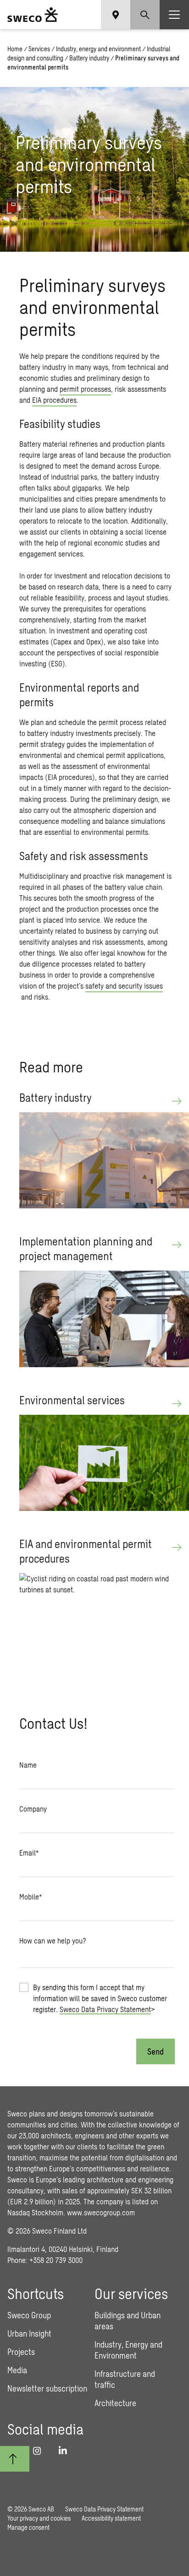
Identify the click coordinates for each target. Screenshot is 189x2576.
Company (33, 1809)
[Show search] (145, 15)
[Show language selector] (116, 15)
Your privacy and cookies (39, 2518)
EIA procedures (54, 400)
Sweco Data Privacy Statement (105, 2009)
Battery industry (89, 58)
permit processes (85, 389)
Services (39, 49)
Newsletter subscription (47, 2388)
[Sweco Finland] (33, 15)
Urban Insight (29, 2333)
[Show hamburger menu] (174, 15)
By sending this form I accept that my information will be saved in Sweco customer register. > (100, 1998)
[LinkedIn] (66, 2451)
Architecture (115, 2403)
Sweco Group (29, 2315)
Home (15, 49)
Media (17, 2370)
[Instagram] (40, 2451)
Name (28, 1765)
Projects (21, 2352)
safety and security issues (124, 986)
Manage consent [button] (28, 2527)
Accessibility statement (111, 2518)
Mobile (31, 1897)
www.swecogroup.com (101, 2212)
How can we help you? (53, 1940)
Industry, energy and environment (98, 49)
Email (29, 1853)
